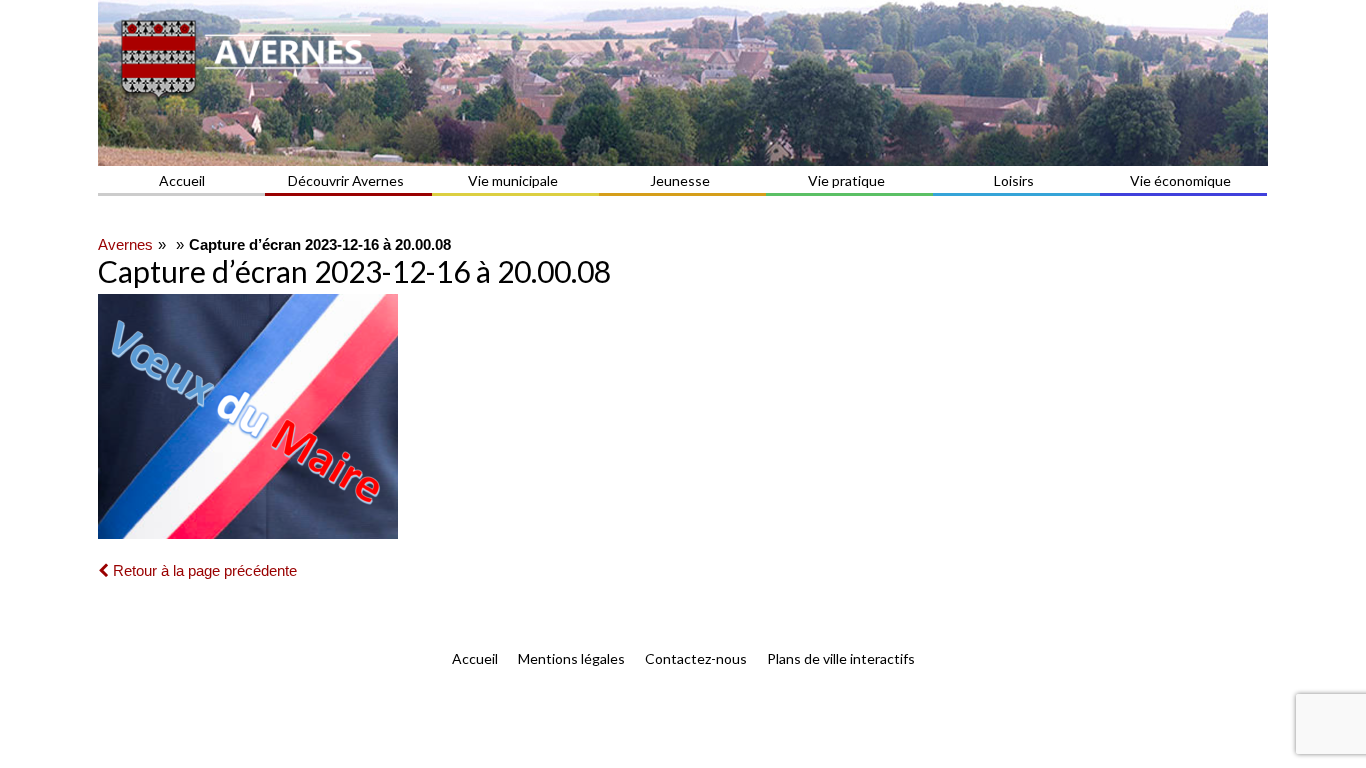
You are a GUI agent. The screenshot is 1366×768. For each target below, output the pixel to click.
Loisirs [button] (1014, 180)
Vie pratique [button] (846, 180)
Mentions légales (571, 658)
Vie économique (1180, 180)
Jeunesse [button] (680, 180)
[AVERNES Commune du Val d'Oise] (683, 83)
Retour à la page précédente (203, 570)
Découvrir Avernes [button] (346, 180)
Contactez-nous (696, 658)
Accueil (182, 180)
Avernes (125, 244)
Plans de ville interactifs (841, 658)
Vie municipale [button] (513, 180)
